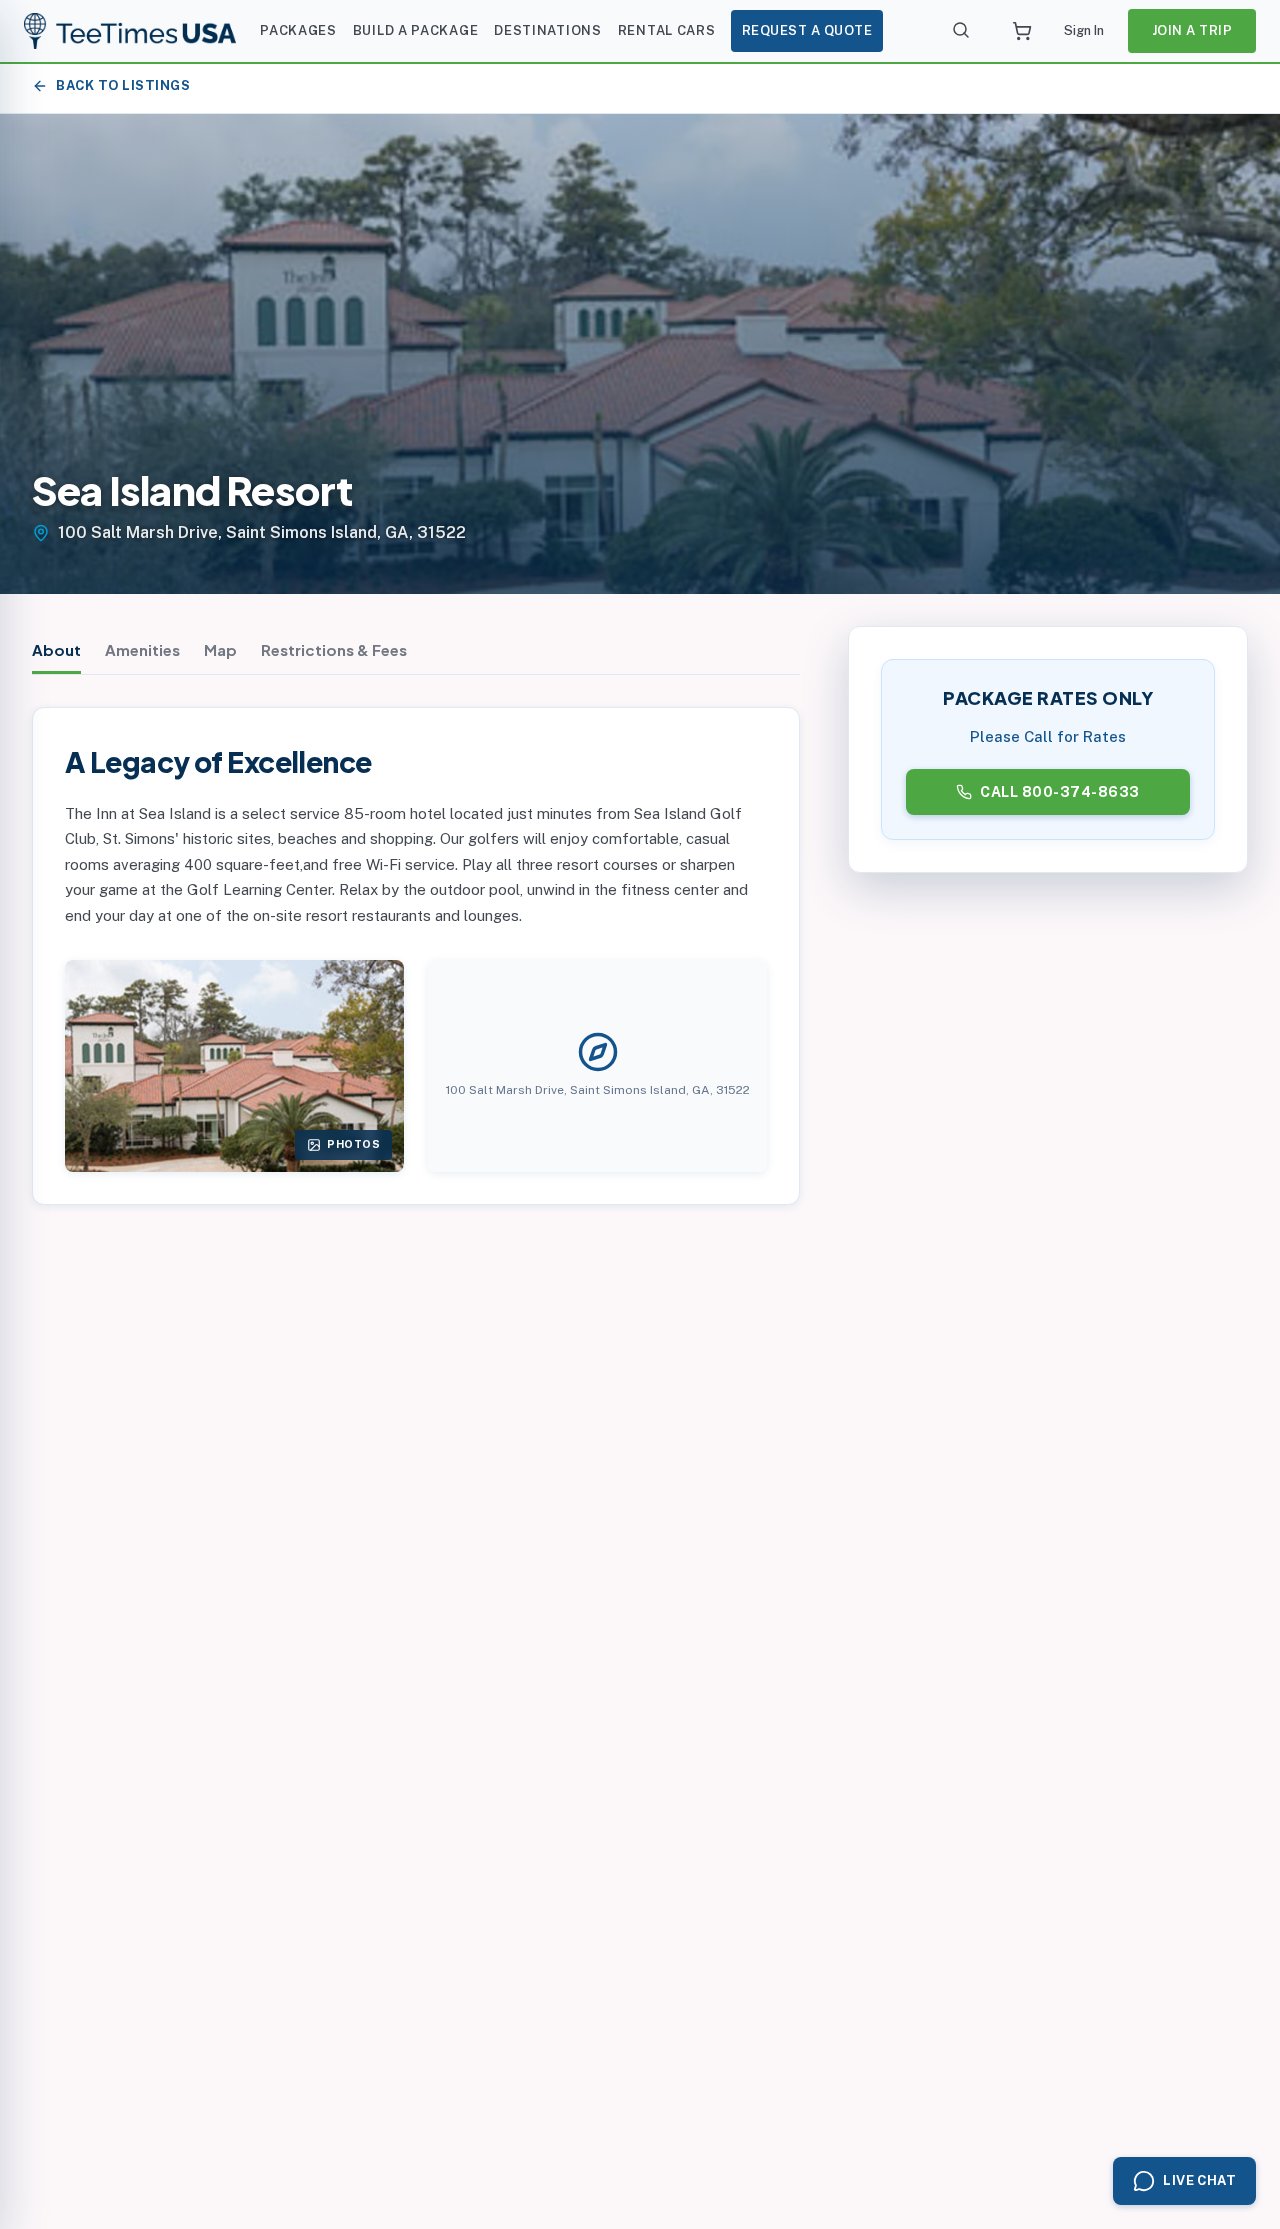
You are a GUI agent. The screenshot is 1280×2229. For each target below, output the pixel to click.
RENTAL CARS (667, 30)
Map (220, 649)
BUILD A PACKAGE (416, 30)
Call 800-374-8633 (1060, 792)
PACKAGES (298, 30)
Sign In (1084, 30)
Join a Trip (1192, 30)
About (56, 649)
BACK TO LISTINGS (123, 85)
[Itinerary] (1022, 31)
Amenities (142, 649)
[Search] (962, 31)
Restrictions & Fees (334, 649)
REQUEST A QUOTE (807, 30)
